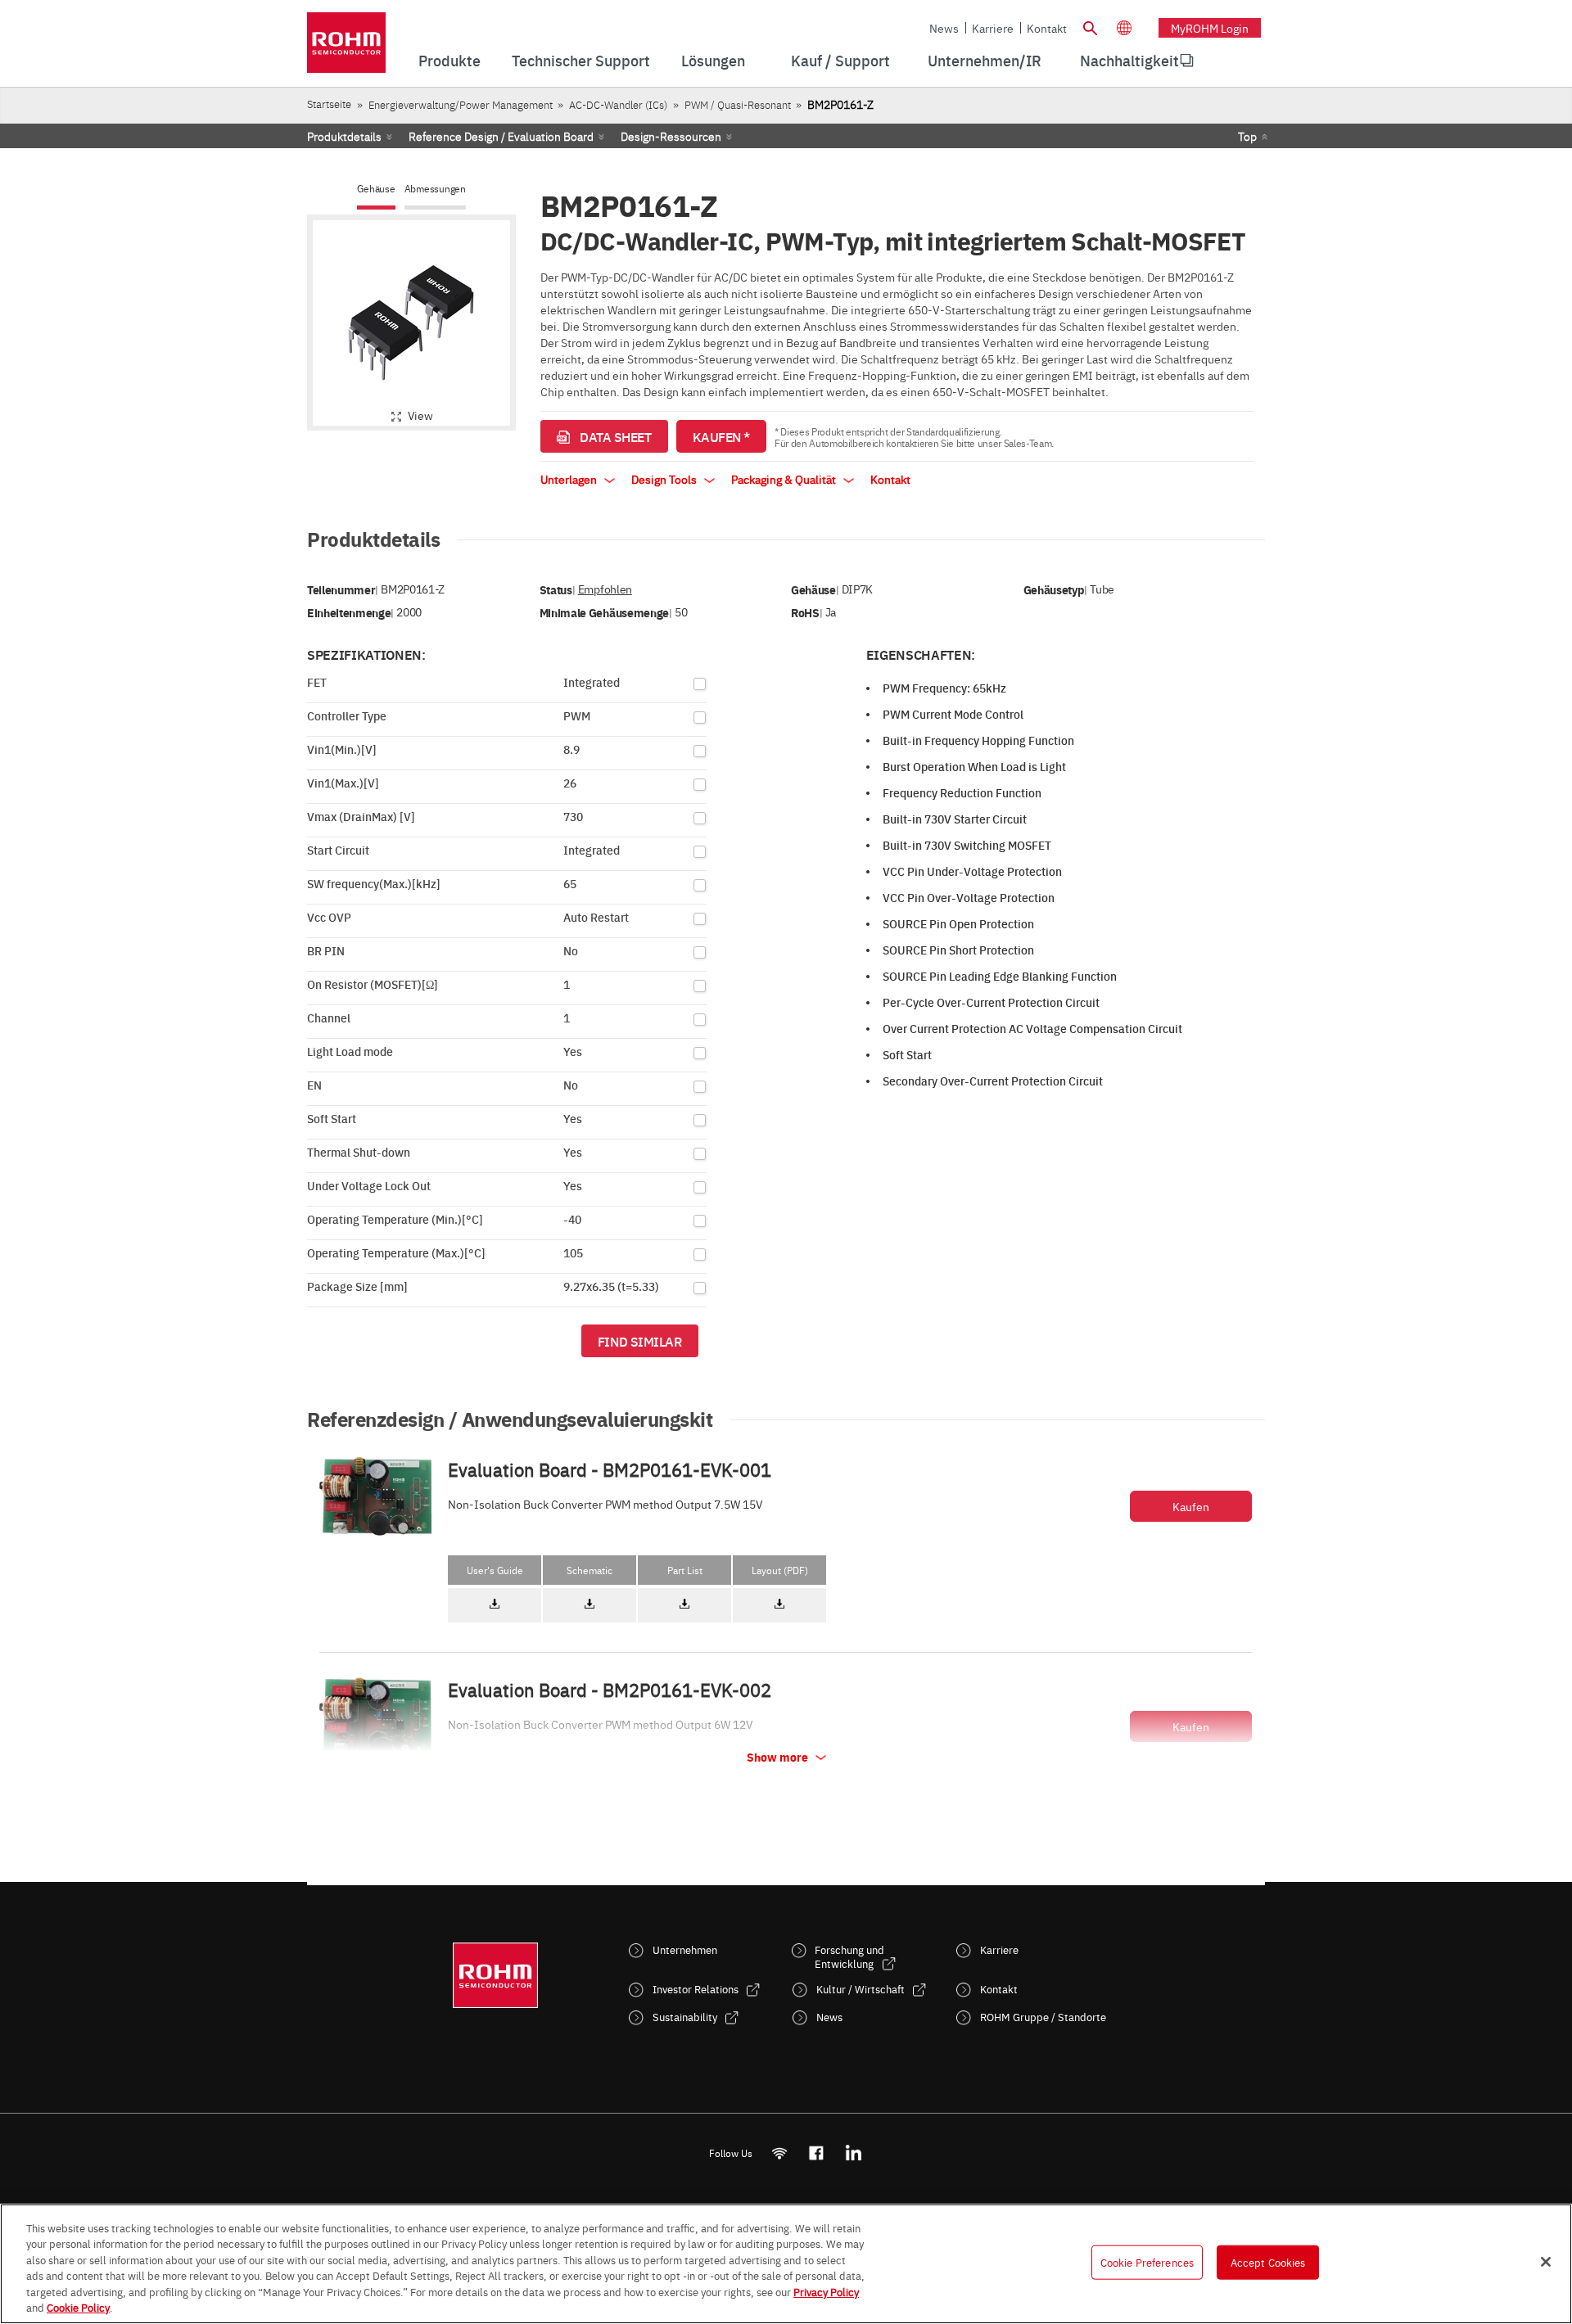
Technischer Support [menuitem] (581, 60)
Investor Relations (696, 1989)
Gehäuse (376, 189)
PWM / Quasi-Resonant (738, 104)
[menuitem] (1129, 61)
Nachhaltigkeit (1129, 60)
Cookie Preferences (1147, 2262)
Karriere (993, 28)
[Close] (1546, 2262)
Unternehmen (685, 1949)
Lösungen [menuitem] (713, 60)
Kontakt (1047, 28)
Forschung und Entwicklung (849, 1956)
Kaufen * (721, 436)
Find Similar (640, 1341)
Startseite (329, 104)
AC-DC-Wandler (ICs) (618, 104)
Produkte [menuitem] (449, 60)
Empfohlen (605, 589)
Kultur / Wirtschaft (861, 1989)
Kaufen (1191, 1506)
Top (1247, 136)
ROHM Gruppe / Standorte (1043, 2017)
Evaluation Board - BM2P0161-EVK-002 (610, 1690)
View (420, 415)
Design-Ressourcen (671, 136)
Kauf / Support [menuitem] (840, 60)
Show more (779, 1757)
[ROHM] (346, 48)
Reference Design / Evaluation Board (501, 136)
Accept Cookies (1268, 2262)
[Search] (1090, 26)
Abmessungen (435, 189)
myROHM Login (1210, 28)
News (944, 28)
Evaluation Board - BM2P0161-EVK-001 (610, 1469)
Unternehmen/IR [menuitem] (985, 60)
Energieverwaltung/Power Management (461, 104)
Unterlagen (570, 479)
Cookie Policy (78, 2307)
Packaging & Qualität (785, 479)
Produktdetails (344, 136)
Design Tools (665, 479)
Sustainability (685, 2017)
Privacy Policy (826, 2291)
